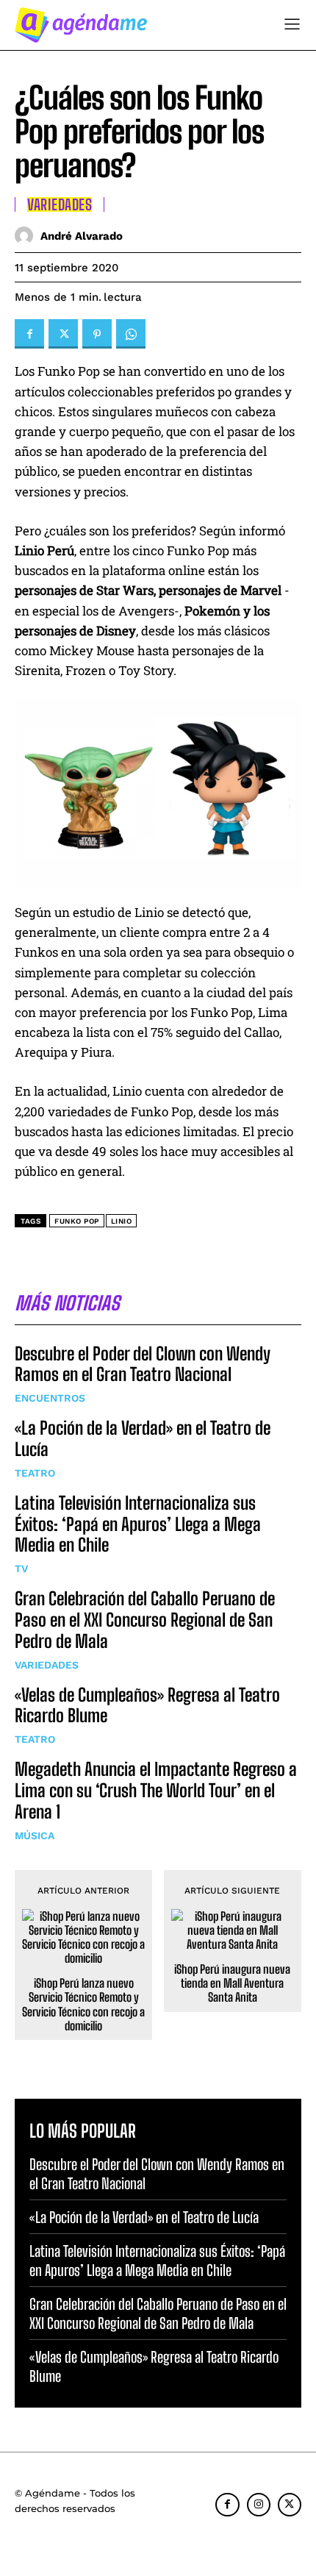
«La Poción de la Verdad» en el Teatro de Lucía (144, 2217)
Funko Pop (77, 1221)
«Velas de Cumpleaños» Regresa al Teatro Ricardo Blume (147, 1705)
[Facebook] (29, 334)
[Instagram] (259, 2505)
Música (35, 1835)
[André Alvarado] (28, 236)
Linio (122, 1221)
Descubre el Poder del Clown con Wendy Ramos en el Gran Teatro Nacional (143, 1364)
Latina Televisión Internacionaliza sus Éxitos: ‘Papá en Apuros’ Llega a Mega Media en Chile (138, 1524)
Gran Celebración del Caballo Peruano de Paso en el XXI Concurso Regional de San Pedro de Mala (145, 1620)
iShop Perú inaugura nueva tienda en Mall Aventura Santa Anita (232, 1983)
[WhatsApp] (131, 334)
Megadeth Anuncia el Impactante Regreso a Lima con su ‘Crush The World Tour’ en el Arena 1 (156, 1790)
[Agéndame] (81, 25)
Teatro (35, 1473)
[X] (63, 334)
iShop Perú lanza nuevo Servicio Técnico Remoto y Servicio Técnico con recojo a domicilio (83, 2004)
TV (21, 1569)
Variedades (47, 1665)
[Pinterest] (97, 334)
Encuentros (50, 1398)
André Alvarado (82, 236)
